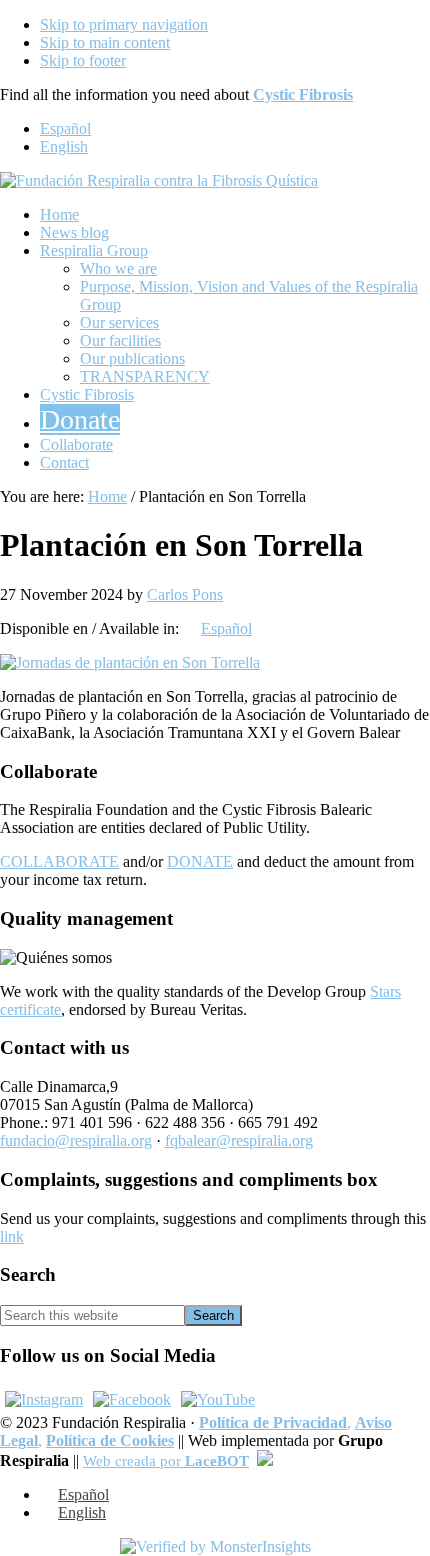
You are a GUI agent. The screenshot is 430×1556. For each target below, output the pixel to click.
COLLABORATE (59, 861)
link (12, 1236)
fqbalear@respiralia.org (239, 1140)
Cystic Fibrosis (303, 94)
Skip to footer (83, 60)
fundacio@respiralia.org (76, 1140)
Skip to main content (105, 42)
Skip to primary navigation (124, 24)
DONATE (200, 861)
